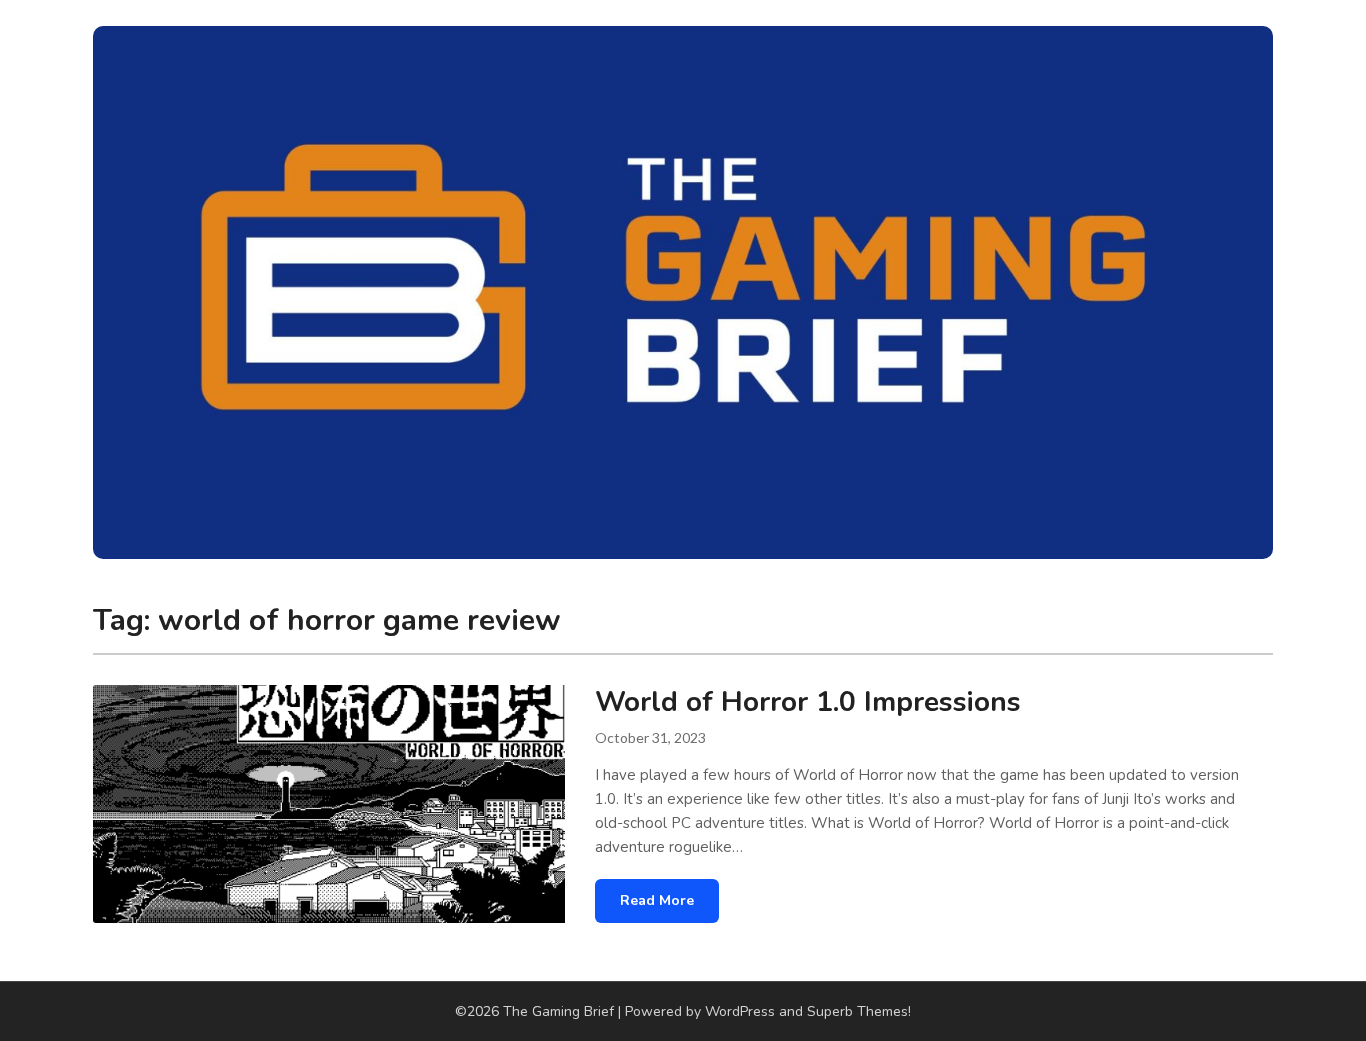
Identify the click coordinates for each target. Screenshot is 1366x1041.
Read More (657, 900)
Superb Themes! (859, 1011)
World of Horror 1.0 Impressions (808, 702)
